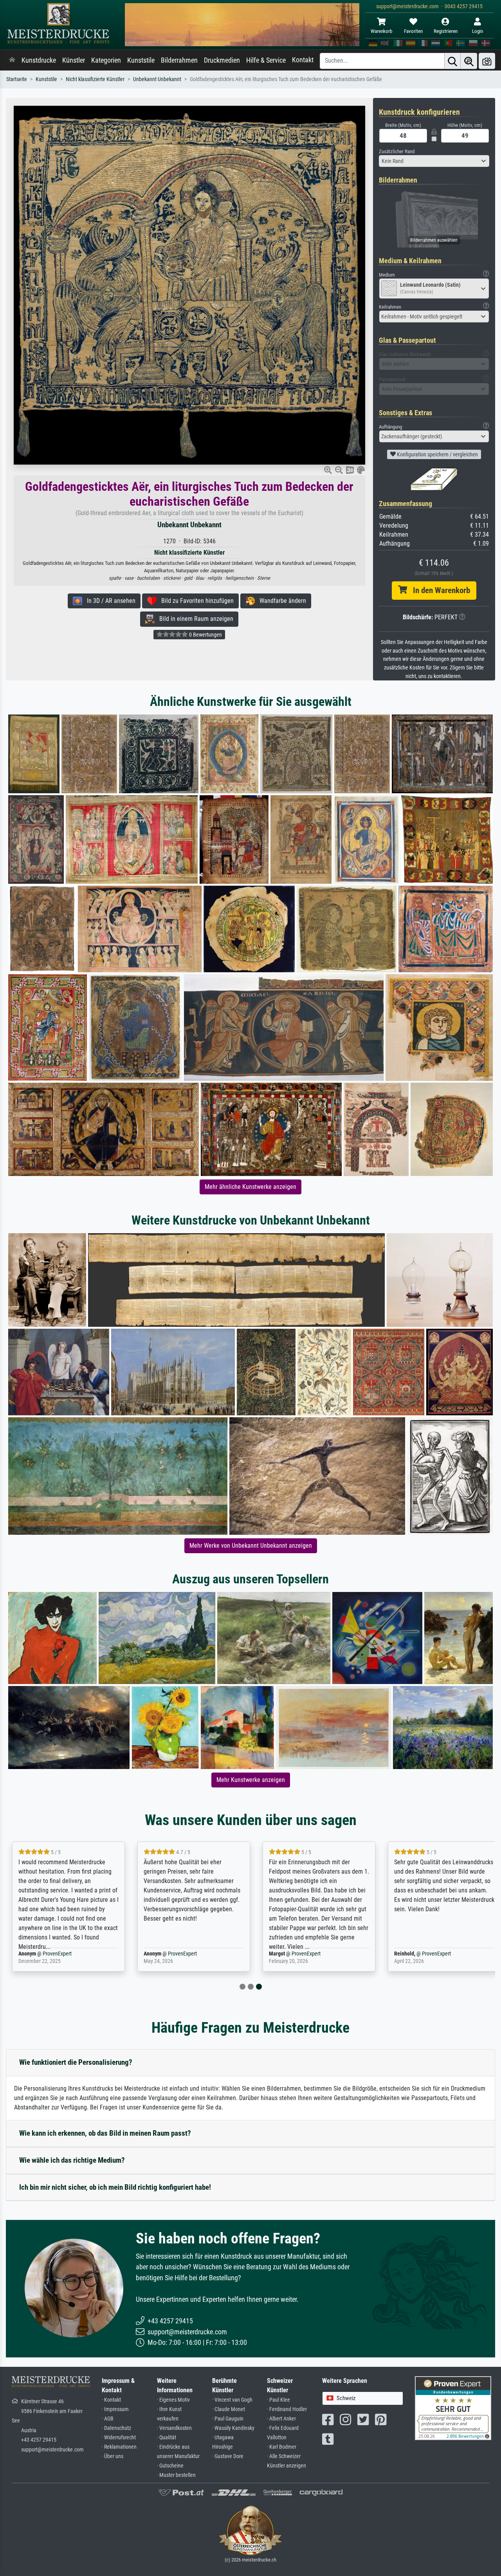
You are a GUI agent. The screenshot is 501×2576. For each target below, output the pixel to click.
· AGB (108, 2419)
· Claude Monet (229, 2409)
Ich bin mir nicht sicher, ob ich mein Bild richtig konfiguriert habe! (115, 2187)
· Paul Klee (278, 2400)
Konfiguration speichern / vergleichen (437, 454)
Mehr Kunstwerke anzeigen (251, 1780)
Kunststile (141, 60)
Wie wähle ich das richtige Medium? (72, 2160)
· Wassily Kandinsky (233, 2428)
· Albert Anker (281, 2419)
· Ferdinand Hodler (287, 2409)
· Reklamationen (119, 2447)
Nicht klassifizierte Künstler (95, 79)
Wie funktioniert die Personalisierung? (76, 2062)
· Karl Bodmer (282, 2447)
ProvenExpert (74, 1954)
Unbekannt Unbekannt (157, 79)
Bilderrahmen (179, 60)
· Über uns (113, 2456)
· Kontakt (111, 2400)
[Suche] (452, 61)
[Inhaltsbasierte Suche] (469, 61)
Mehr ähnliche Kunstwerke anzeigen (250, 1187)
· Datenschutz (116, 2428)
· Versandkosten (174, 2428)
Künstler (74, 60)
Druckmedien (222, 60)
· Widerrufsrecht (119, 2438)
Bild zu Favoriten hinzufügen (195, 601)
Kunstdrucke (39, 60)
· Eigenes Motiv (173, 2400)
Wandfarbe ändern (280, 601)
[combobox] (434, 161)
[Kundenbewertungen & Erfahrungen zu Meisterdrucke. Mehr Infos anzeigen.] (453, 2408)
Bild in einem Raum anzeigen (194, 619)
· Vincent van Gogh (232, 2400)
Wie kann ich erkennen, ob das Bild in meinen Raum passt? (105, 2133)
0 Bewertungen (205, 635)
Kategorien (106, 60)
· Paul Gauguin (228, 2419)
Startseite (17, 79)
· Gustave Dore (228, 2456)
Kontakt (303, 60)
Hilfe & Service (266, 60)
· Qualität (167, 2438)
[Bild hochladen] (487, 61)
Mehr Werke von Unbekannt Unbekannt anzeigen (251, 1546)
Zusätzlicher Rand (397, 151)
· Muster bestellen (176, 2475)
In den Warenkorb (439, 590)
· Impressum (115, 2409)
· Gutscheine (170, 2466)
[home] (12, 60)
